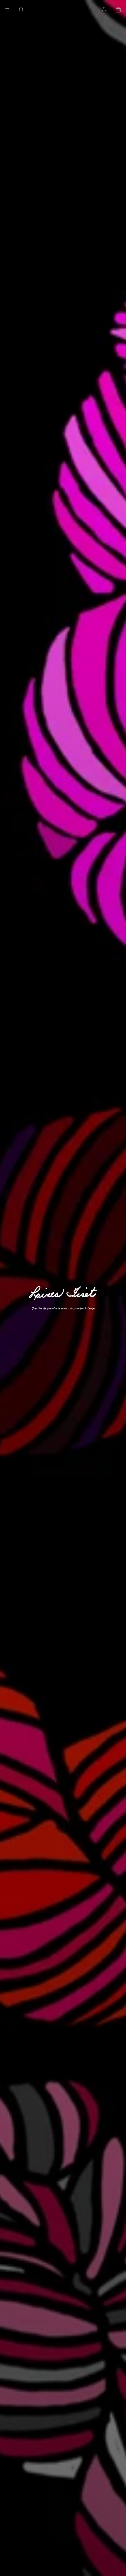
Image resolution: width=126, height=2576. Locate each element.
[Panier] (118, 10)
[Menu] (7, 10)
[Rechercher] (21, 10)
